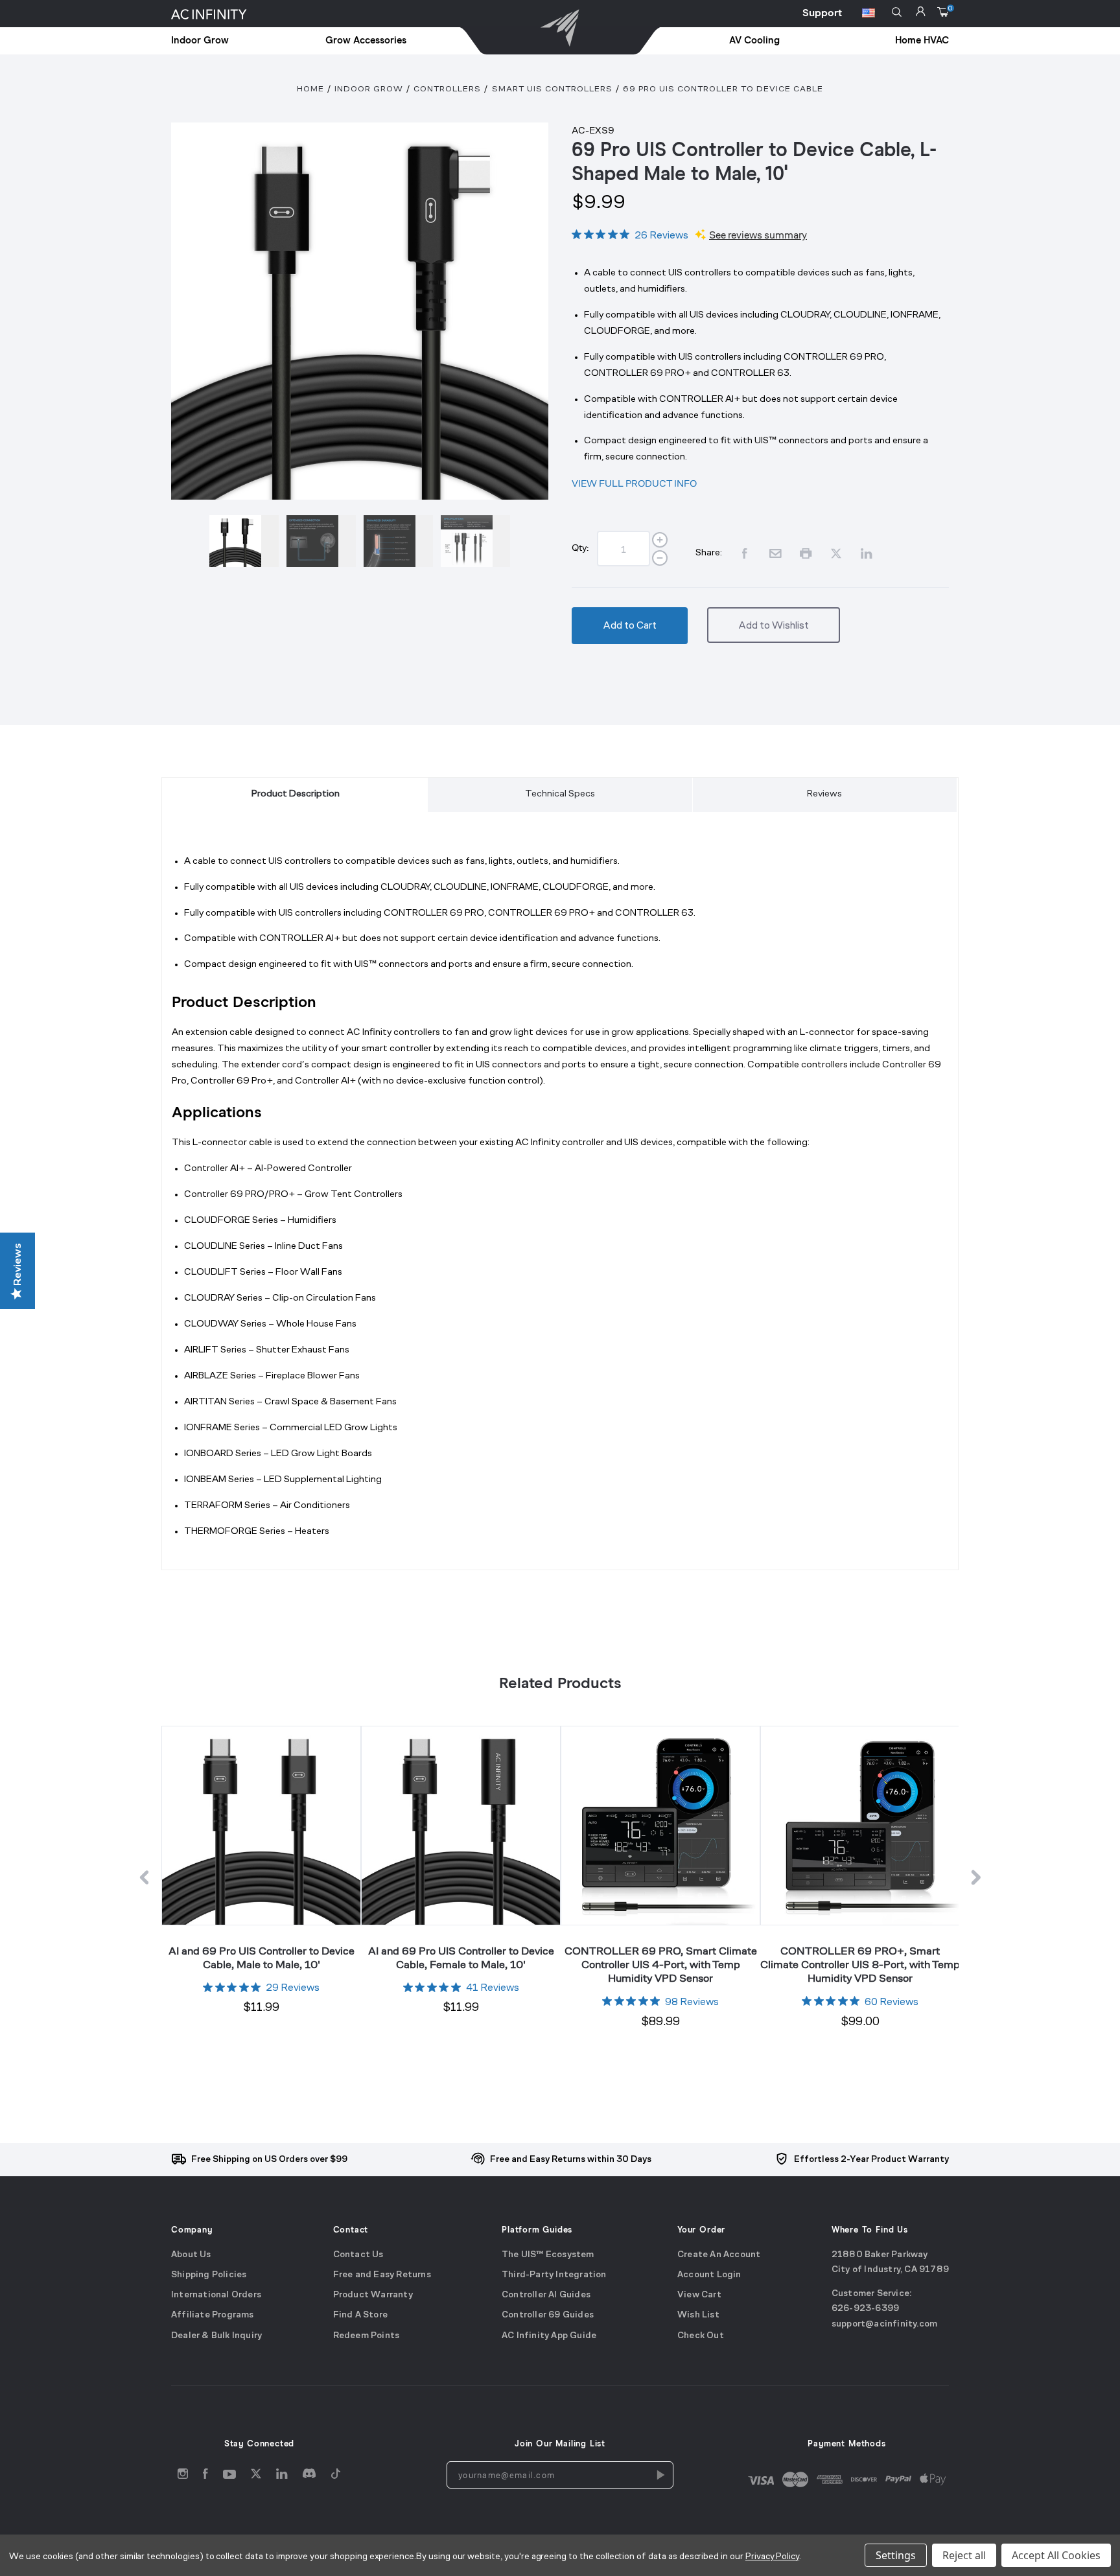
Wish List (698, 2316)
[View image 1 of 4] (244, 541)
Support (822, 13)
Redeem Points (367, 2336)
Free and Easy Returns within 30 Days (571, 2160)
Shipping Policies (209, 2275)
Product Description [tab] (296, 794)
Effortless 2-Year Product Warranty (871, 2160)
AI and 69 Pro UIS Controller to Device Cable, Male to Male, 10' (262, 1957)
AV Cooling (754, 41)
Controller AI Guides (546, 2296)
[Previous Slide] (144, 1880)
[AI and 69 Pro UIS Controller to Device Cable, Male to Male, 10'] (261, 1825)
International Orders (216, 2296)
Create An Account (719, 2255)
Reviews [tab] (824, 794)
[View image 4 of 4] (475, 541)
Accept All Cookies (1056, 2555)
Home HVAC (922, 41)
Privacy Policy (772, 2557)
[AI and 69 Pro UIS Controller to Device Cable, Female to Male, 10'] (461, 1825)
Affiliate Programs (213, 2316)
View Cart (699, 2296)
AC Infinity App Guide (549, 2336)
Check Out (701, 2336)
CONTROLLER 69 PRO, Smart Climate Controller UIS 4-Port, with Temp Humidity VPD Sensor (661, 1965)
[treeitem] (229, 41)
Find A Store (360, 2316)
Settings (896, 2555)
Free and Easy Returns (382, 2275)
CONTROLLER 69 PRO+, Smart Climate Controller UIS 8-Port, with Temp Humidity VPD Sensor (860, 1965)
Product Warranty (373, 2296)
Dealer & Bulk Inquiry (216, 2336)
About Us (191, 2255)
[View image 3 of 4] (398, 541)
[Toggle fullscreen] (360, 311)
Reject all (964, 2555)
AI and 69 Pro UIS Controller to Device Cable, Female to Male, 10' (461, 1957)
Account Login (709, 2275)
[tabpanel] (560, 1207)
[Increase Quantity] (660, 540)
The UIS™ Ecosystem (548, 2255)
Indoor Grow (200, 41)
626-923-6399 (865, 2309)
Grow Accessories (366, 41)
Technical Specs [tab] (560, 794)
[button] (897, 12)
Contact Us (358, 2255)
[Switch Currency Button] (869, 15)
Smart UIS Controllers (552, 89)
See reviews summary (758, 235)
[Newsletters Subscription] (660, 2475)
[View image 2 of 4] (321, 541)
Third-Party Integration (554, 2275)
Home (310, 89)
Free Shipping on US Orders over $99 (269, 2160)
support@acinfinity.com (884, 2324)
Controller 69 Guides (548, 2316)
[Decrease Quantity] (660, 558)
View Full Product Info (634, 483)
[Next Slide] (976, 1880)
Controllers (447, 89)
